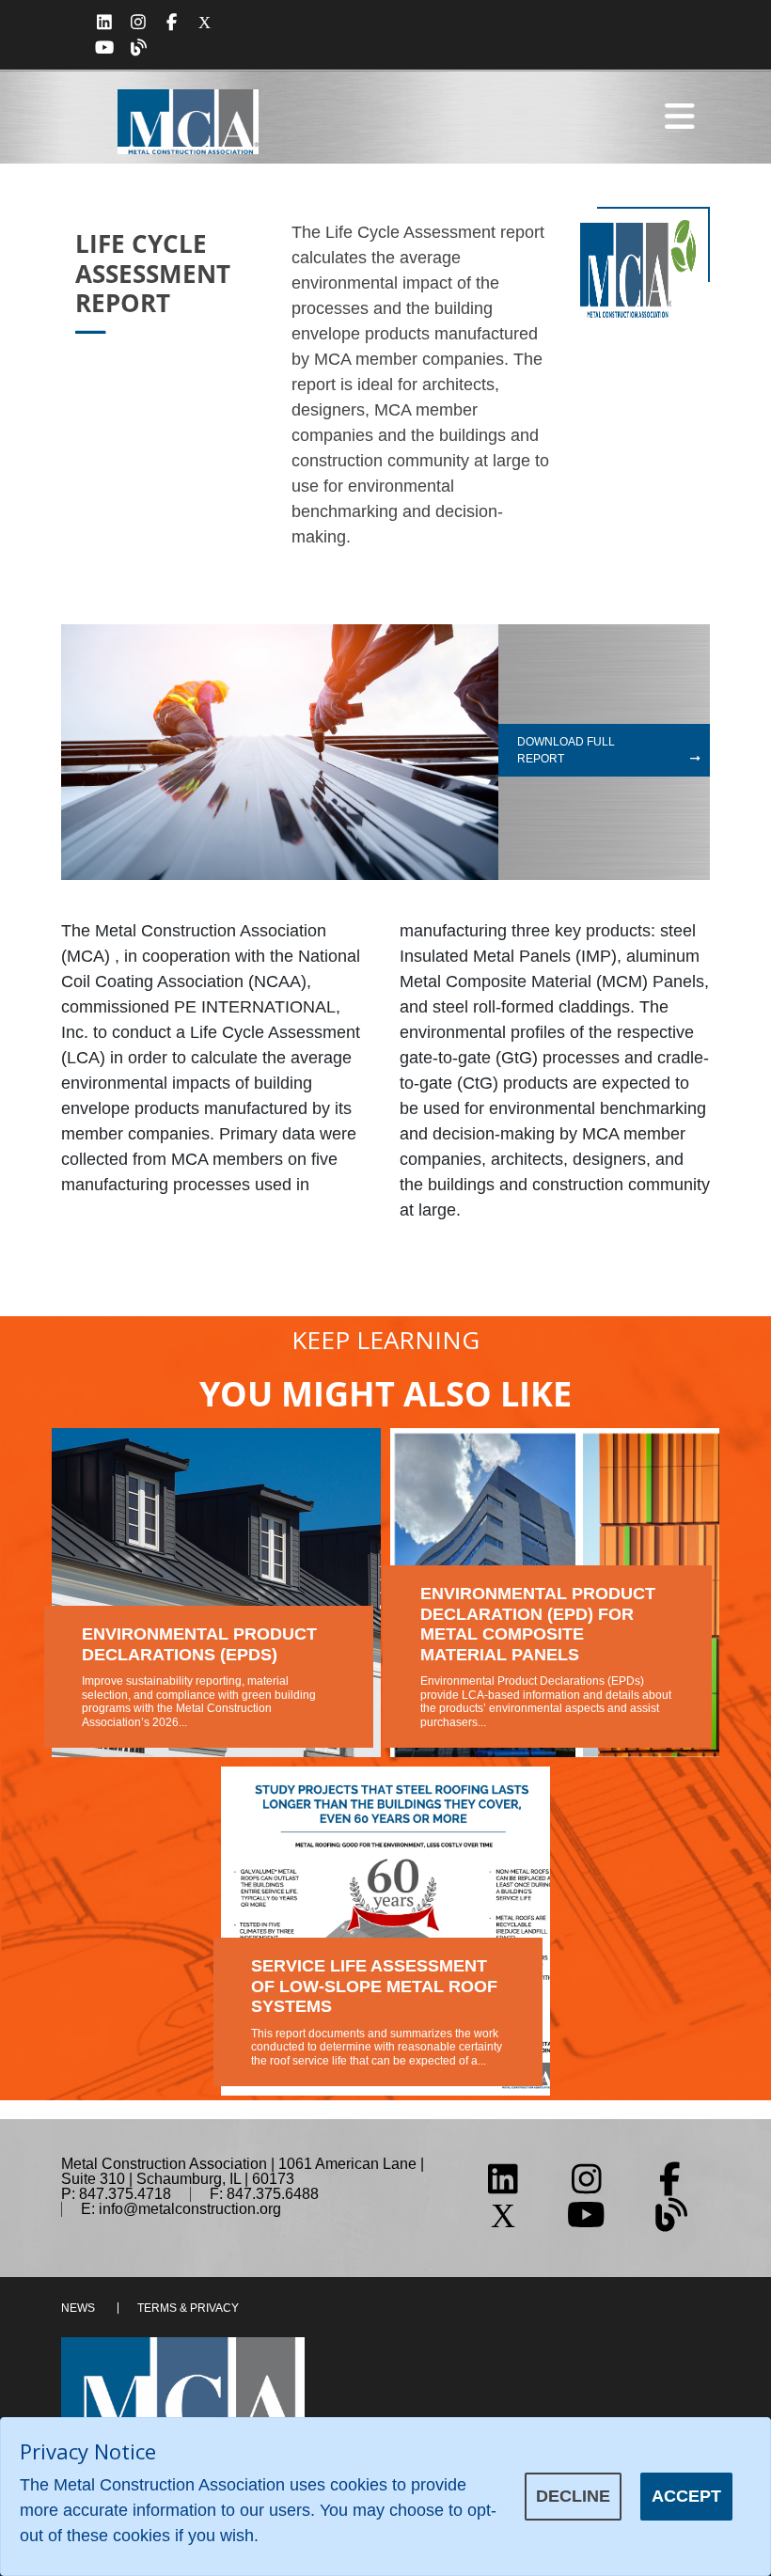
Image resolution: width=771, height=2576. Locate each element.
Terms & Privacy (188, 2308)
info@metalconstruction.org (190, 2209)
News (78, 2308)
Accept (686, 2496)
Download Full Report (566, 750)
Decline (573, 2496)
